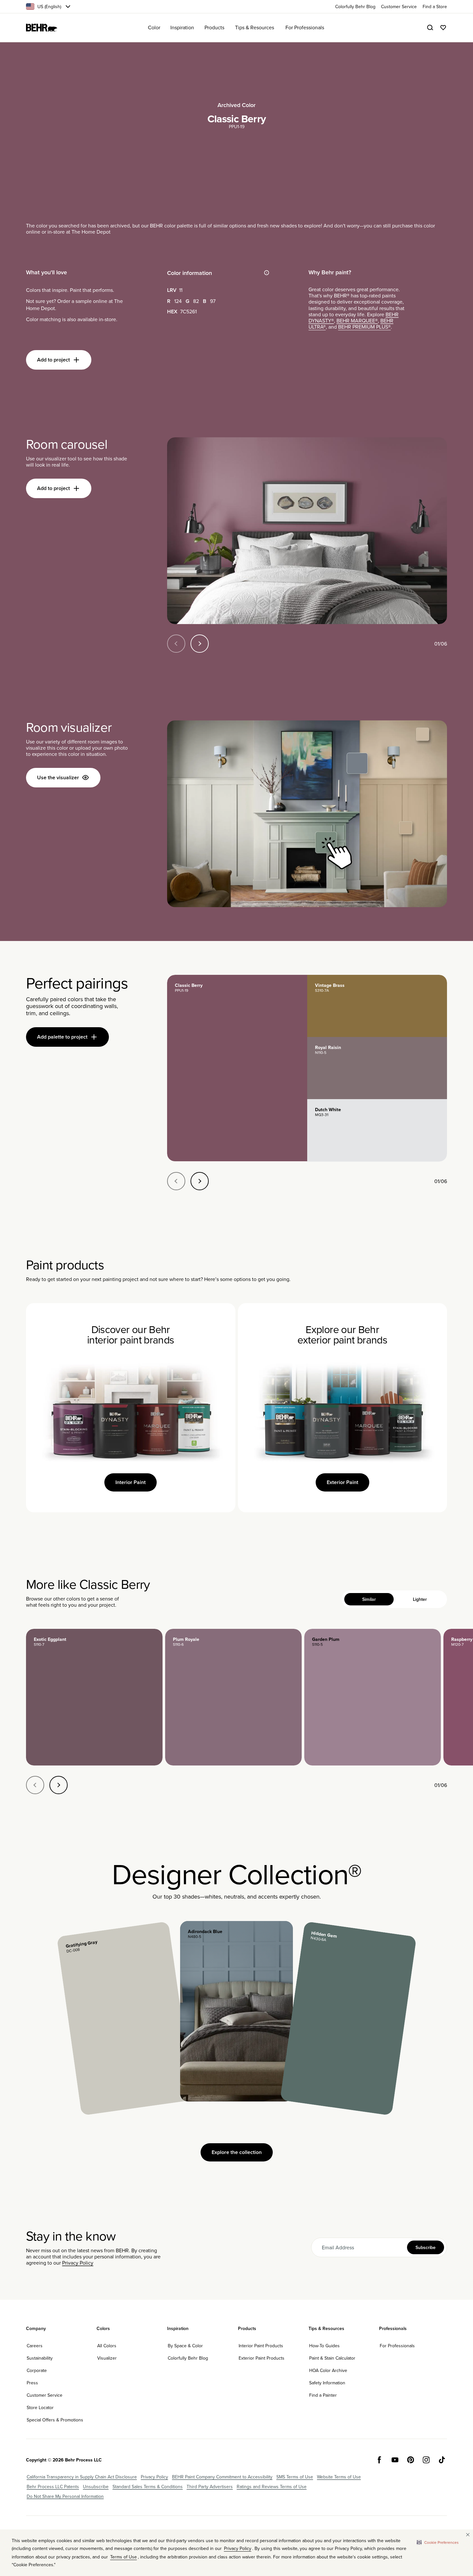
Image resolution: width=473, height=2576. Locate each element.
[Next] (200, 644)
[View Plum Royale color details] (233, 1697)
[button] (438, 2542)
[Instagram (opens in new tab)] (426, 2460)
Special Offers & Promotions (55, 2420)
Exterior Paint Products (262, 2358)
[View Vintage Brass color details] (377, 1006)
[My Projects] (443, 28)
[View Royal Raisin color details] (377, 1068)
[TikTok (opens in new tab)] (442, 2460)
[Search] (430, 28)
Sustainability (40, 2358)
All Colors (107, 2346)
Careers (35, 2346)
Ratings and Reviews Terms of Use (272, 2487)
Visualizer (107, 2358)
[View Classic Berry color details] (237, 1068)
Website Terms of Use (339, 2477)
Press (32, 2383)
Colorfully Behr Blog (188, 2358)
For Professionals (397, 2346)
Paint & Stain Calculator (332, 2358)
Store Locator (40, 2407)
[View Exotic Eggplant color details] (94, 1697)
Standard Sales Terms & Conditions (148, 2487)
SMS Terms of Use (295, 2477)
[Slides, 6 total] (307, 531)
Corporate (37, 2370)
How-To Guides (324, 2346)
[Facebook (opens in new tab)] (379, 2460)
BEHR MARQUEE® (357, 320)
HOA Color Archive (328, 2370)
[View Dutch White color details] (377, 1130)
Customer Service (45, 2395)
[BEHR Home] (42, 28)
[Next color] (59, 1785)
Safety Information (327, 2383)
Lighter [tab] (420, 1599)
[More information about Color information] (267, 273)
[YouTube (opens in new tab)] (395, 2460)
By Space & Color (185, 2346)
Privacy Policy (78, 2263)
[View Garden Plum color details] (373, 1697)
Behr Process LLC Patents (53, 2487)
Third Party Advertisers (210, 2487)
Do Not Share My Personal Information (65, 2496)
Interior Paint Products (261, 2346)
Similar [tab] (369, 1599)
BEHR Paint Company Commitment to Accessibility (222, 2477)
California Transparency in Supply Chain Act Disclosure (82, 2477)
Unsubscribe (96, 2487)
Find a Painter (323, 2395)
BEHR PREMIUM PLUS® (364, 327)
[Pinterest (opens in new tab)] (411, 2460)
